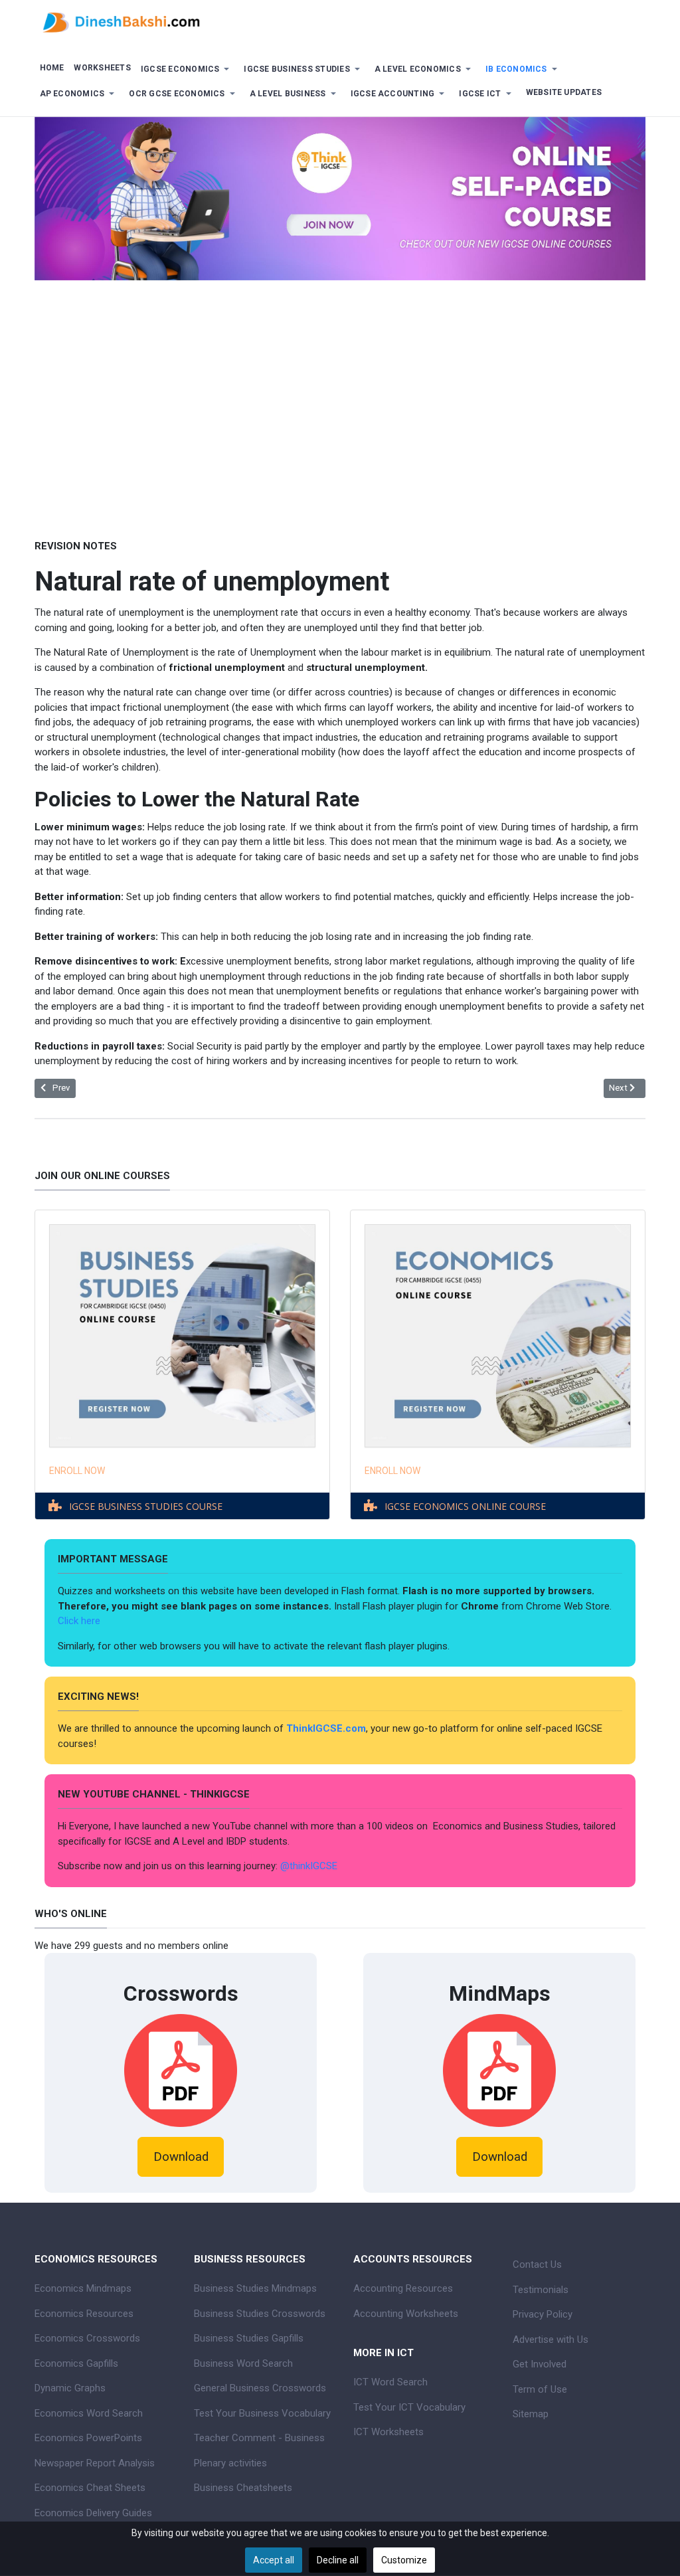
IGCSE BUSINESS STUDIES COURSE (146, 1506)
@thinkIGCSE (309, 1866)
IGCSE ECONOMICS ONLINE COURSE (465, 1506)
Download (181, 2157)
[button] (187, 69)
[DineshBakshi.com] (340, 21)
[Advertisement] (340, 400)
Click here (80, 1621)
